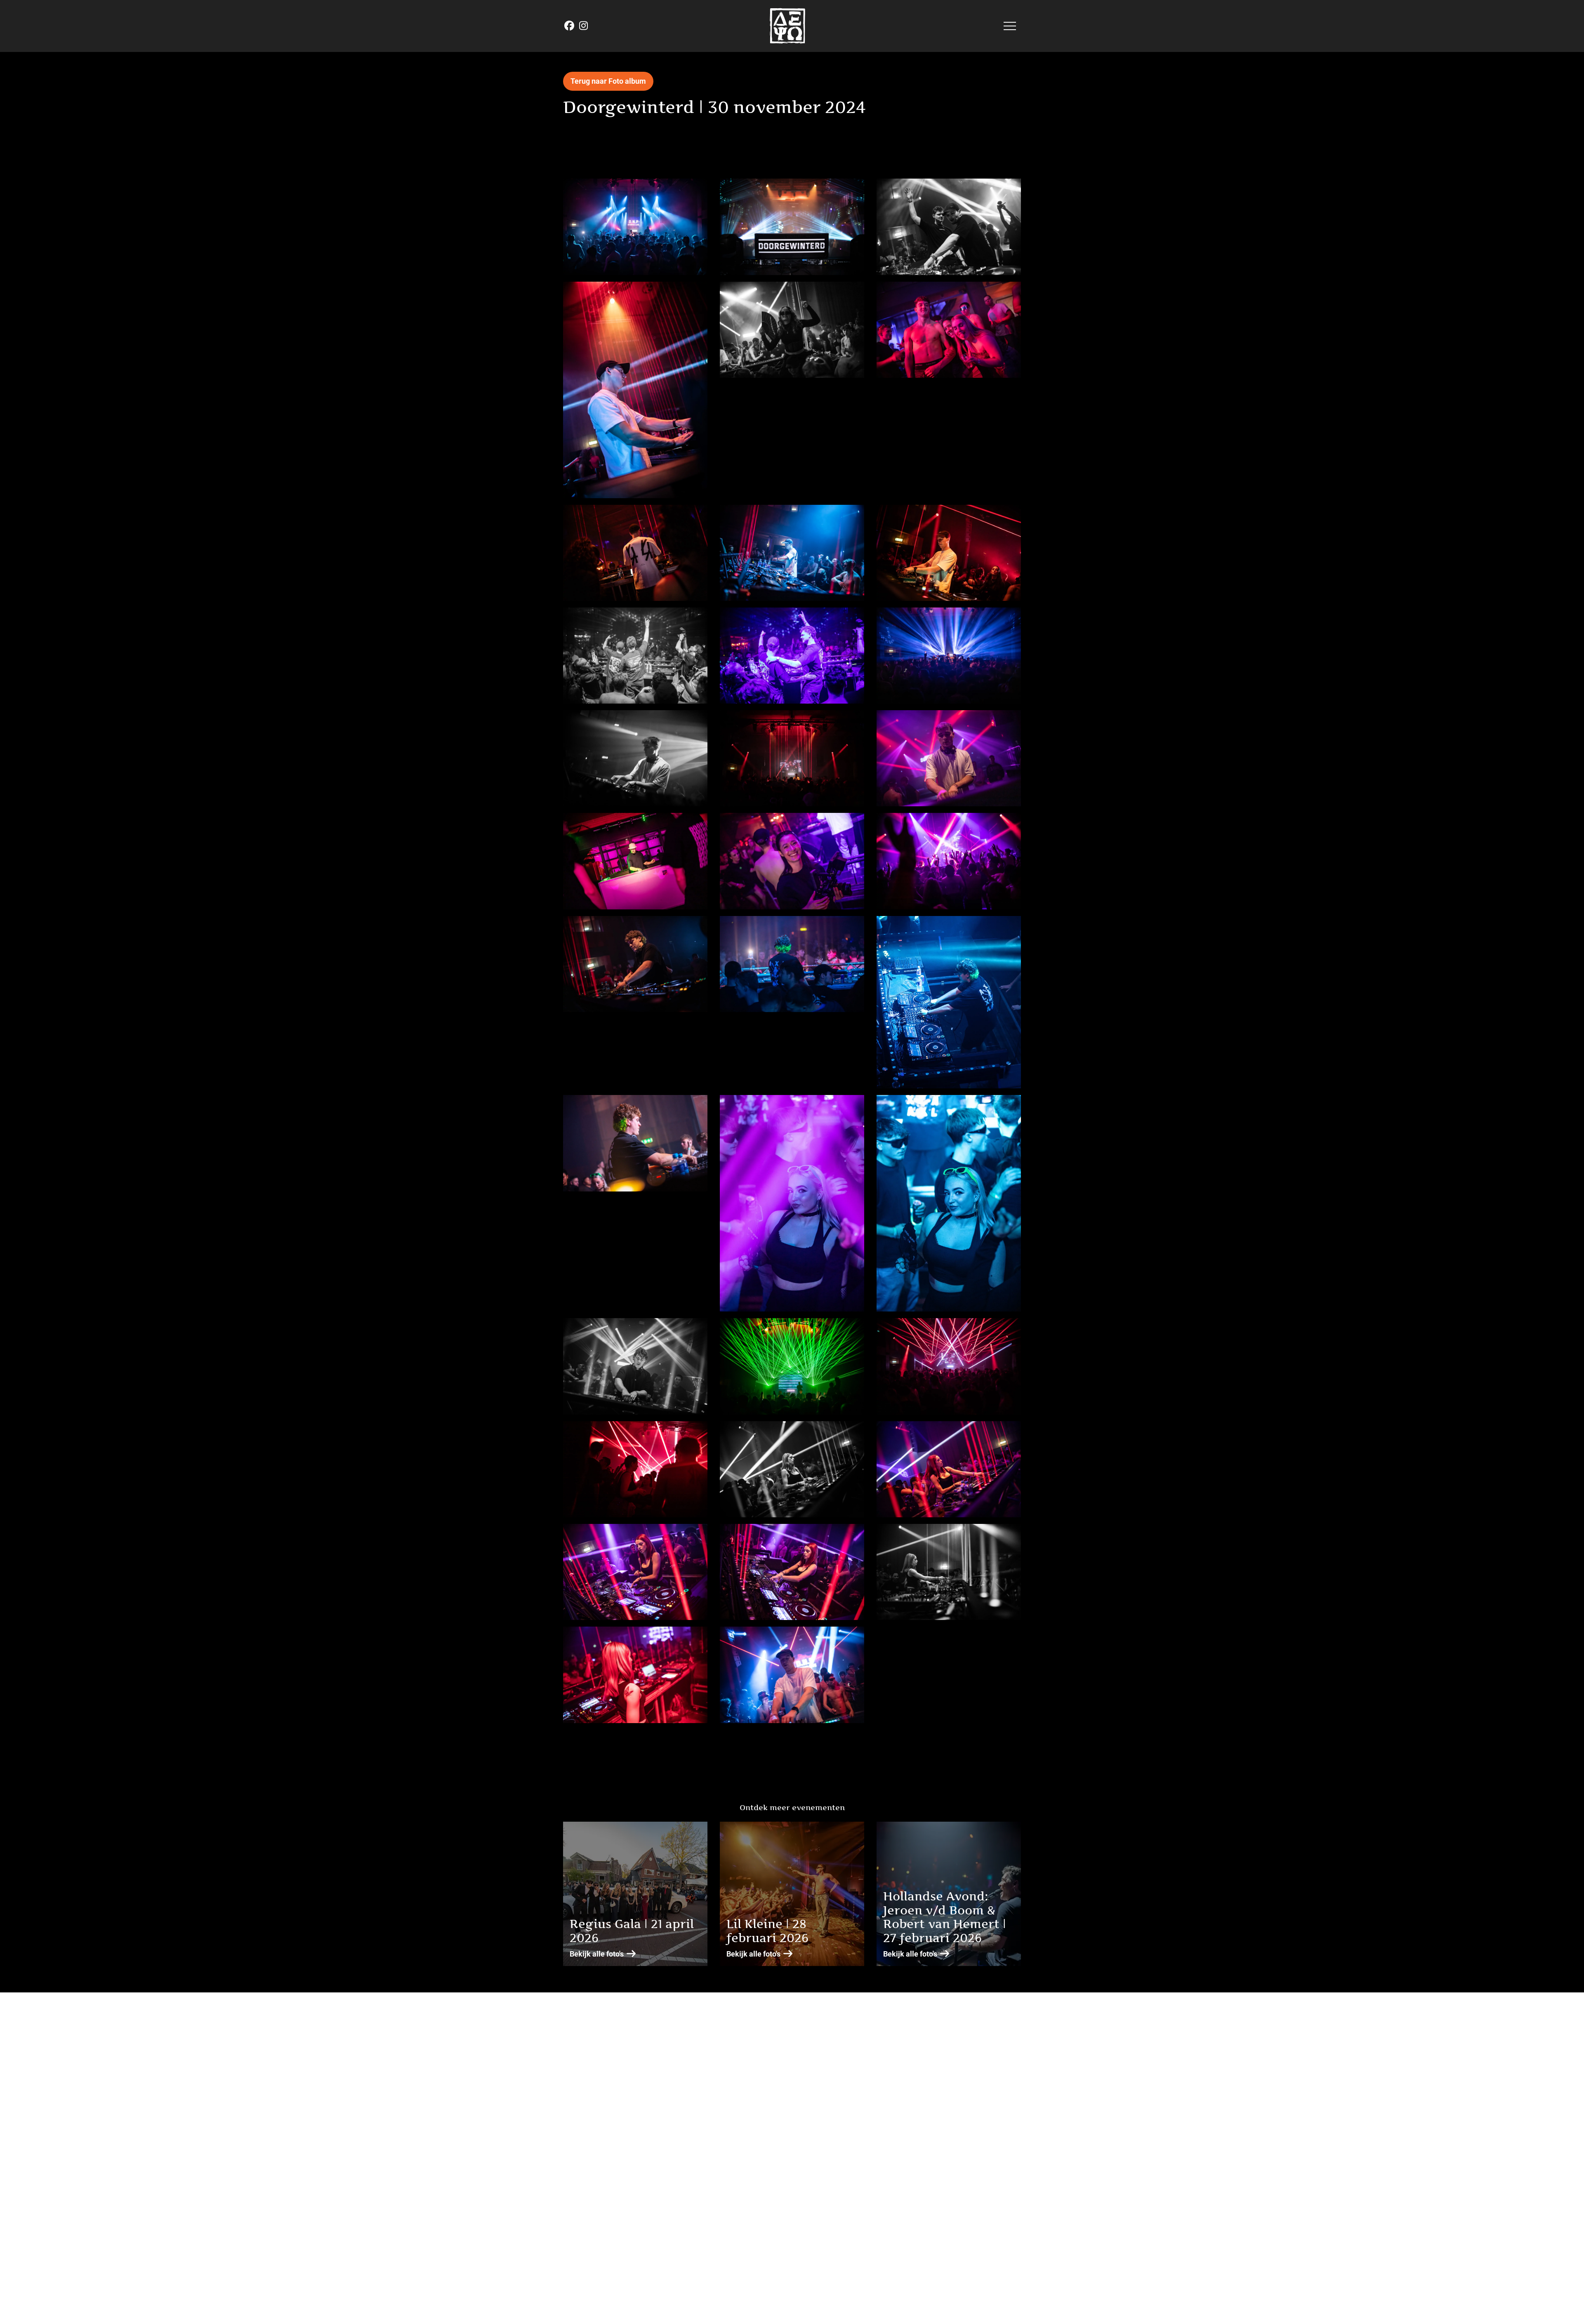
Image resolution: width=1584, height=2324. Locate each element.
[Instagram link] (583, 26)
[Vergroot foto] (635, 227)
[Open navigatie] (1010, 26)
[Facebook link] (570, 26)
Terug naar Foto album (608, 81)
